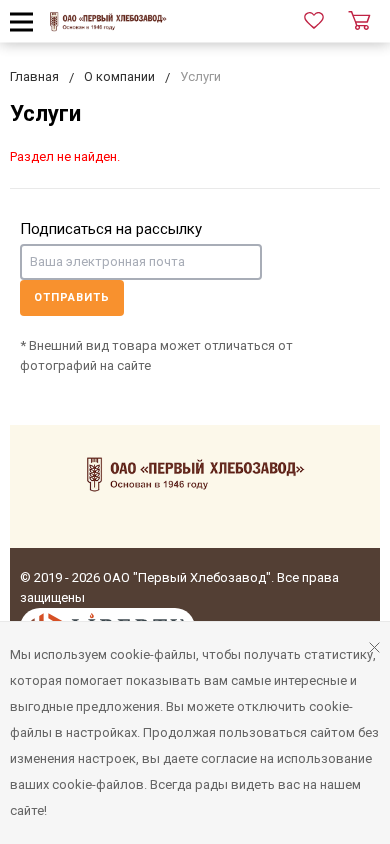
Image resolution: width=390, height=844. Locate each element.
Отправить (72, 297)
